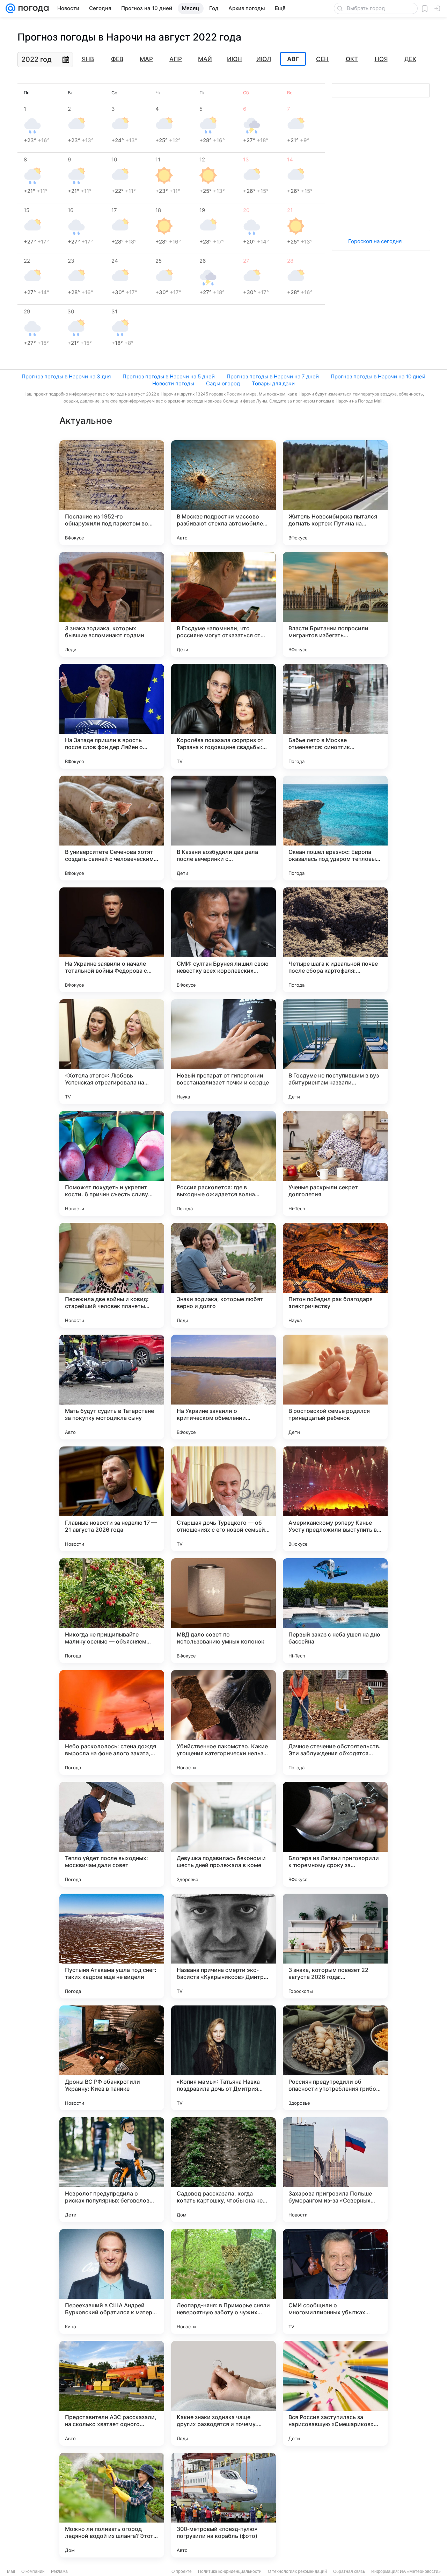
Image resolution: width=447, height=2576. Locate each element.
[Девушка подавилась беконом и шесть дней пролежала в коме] (223, 1834)
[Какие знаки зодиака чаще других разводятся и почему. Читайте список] (223, 2393)
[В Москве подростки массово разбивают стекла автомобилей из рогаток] (223, 493)
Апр (176, 59)
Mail (11, 2571)
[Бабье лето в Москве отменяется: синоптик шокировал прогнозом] (335, 716)
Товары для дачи (273, 383)
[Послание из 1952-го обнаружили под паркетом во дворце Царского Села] (112, 493)
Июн (235, 59)
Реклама (59, 2571)
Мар (146, 59)
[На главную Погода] (32, 8)
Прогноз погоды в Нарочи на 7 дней (273, 376)
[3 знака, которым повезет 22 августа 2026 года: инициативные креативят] (335, 1946)
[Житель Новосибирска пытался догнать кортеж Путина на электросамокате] (335, 493)
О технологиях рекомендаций (297, 2571)
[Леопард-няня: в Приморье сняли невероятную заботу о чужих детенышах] (223, 2281)
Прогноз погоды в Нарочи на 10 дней (378, 376)
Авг (293, 59)
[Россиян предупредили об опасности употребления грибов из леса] (335, 2058)
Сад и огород (223, 383)
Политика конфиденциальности (230, 2571)
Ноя (381, 59)
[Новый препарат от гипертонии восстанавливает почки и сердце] (223, 1052)
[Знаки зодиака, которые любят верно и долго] (223, 1275)
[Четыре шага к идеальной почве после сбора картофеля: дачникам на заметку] (335, 940)
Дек (410, 59)
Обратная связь (349, 2571)
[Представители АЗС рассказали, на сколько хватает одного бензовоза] (112, 2393)
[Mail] (10, 8)
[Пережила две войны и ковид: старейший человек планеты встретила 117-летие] (112, 1275)
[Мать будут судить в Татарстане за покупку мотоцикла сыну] (112, 1387)
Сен (322, 59)
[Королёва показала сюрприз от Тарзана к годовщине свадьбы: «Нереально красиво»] (223, 716)
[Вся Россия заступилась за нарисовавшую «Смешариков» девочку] (335, 2393)
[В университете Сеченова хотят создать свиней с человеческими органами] (112, 828)
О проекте (182, 2571)
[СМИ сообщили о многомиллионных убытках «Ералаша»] (335, 2281)
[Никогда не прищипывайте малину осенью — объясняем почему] (112, 1611)
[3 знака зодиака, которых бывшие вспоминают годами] (112, 604)
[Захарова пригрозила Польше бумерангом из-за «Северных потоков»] (335, 2170)
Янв (88, 59)
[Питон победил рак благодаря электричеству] (335, 1275)
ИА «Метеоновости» (420, 2571)
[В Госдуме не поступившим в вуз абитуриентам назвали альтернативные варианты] (335, 1052)
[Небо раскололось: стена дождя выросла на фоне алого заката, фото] (112, 1722)
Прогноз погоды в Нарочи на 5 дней (169, 376)
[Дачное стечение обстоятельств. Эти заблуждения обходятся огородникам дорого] (335, 1722)
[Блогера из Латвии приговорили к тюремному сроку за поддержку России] (335, 1834)
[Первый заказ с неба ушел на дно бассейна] (335, 1611)
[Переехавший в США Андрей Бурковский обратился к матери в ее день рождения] (112, 2281)
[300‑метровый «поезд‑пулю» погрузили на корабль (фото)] (223, 2505)
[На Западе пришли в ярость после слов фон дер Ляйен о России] (112, 716)
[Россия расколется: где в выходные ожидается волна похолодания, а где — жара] (223, 1163)
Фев (117, 59)
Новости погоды (173, 383)
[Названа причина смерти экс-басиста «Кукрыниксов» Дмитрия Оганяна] (223, 1946)
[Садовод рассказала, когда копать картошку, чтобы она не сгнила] (223, 2170)
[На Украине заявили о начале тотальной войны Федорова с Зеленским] (112, 940)
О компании (33, 2571)
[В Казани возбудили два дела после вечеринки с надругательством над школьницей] (223, 828)
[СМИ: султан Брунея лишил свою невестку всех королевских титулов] (223, 940)
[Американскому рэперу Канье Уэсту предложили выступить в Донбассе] (335, 1499)
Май (205, 59)
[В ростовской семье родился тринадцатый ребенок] (335, 1387)
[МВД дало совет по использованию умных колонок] (223, 1611)
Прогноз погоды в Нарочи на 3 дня (66, 376)
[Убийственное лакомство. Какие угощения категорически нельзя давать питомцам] (223, 1722)
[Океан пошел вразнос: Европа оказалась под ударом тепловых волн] (335, 828)
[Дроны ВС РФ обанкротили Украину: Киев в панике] (112, 2058)
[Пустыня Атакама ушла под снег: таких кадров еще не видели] (112, 1946)
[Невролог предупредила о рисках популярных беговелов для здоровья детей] (112, 2170)
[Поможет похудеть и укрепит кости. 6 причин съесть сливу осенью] (112, 1163)
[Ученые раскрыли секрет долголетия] (335, 1163)
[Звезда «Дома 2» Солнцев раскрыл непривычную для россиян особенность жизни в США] (335, 2505)
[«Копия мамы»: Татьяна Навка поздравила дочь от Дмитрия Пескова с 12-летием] (223, 2058)
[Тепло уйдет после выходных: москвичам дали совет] (112, 1834)
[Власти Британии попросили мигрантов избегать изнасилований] (335, 604)
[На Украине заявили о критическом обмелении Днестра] (223, 1387)
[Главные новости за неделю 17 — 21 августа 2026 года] (112, 1499)
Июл (264, 59)
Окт (352, 59)
